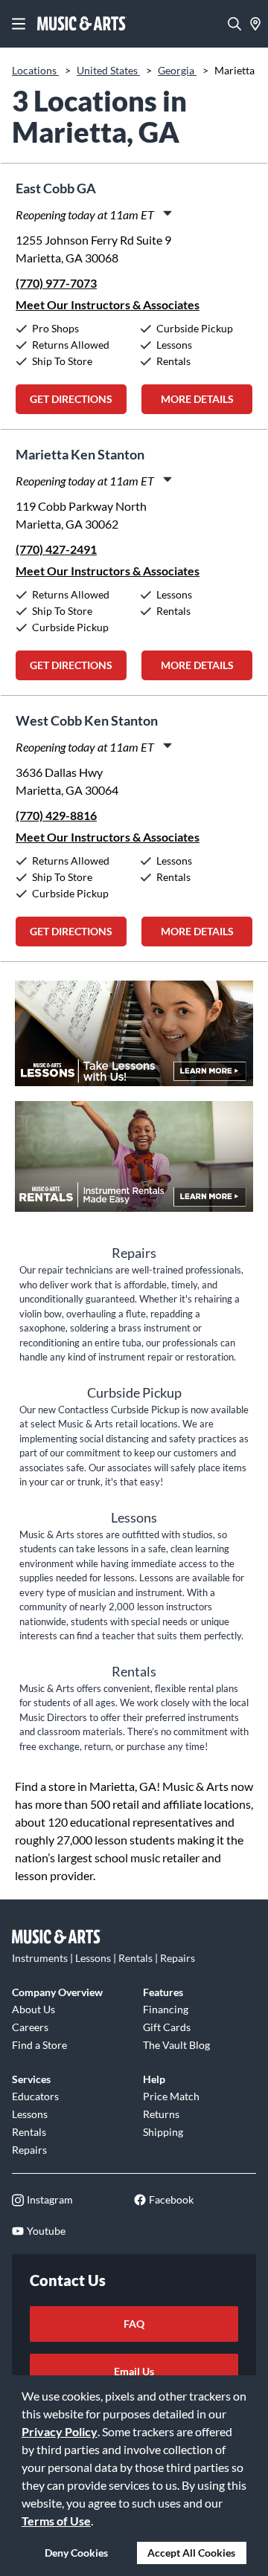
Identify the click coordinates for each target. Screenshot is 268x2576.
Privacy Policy (60, 2431)
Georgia (177, 70)
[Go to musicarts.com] (82, 24)
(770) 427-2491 (56, 549)
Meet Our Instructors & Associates (108, 304)
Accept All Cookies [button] (191, 2553)
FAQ (134, 2324)
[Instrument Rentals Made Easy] (134, 1164)
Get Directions (71, 399)
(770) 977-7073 (56, 283)
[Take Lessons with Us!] (134, 1041)
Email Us (134, 2371)
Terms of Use (56, 2521)
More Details (197, 399)
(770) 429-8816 (56, 815)
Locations (35, 70)
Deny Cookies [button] (76, 2553)
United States (108, 70)
